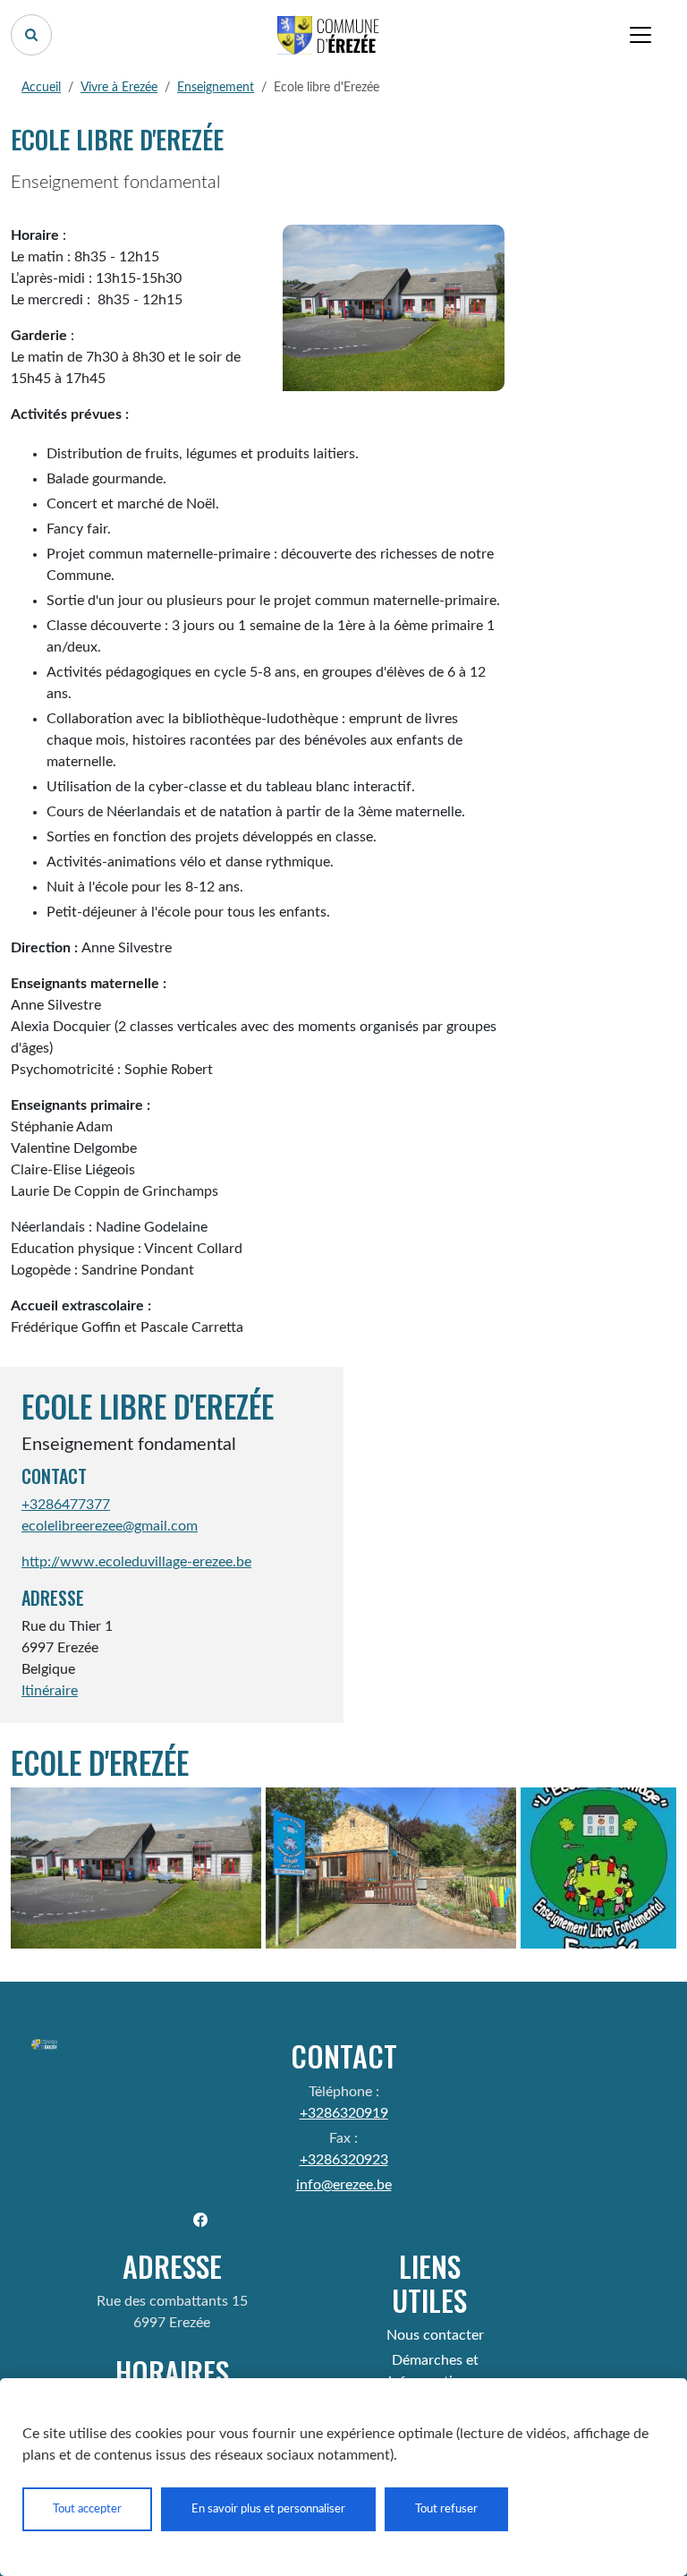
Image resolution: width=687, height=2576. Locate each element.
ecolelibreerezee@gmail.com (110, 1526)
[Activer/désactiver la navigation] (640, 35)
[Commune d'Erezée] (329, 35)
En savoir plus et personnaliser (268, 2509)
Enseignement (216, 88)
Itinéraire (50, 1691)
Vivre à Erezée (119, 88)
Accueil (41, 88)
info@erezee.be (344, 2185)
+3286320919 (344, 2113)
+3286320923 (344, 2160)
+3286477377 (66, 1505)
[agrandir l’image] (136, 1868)
